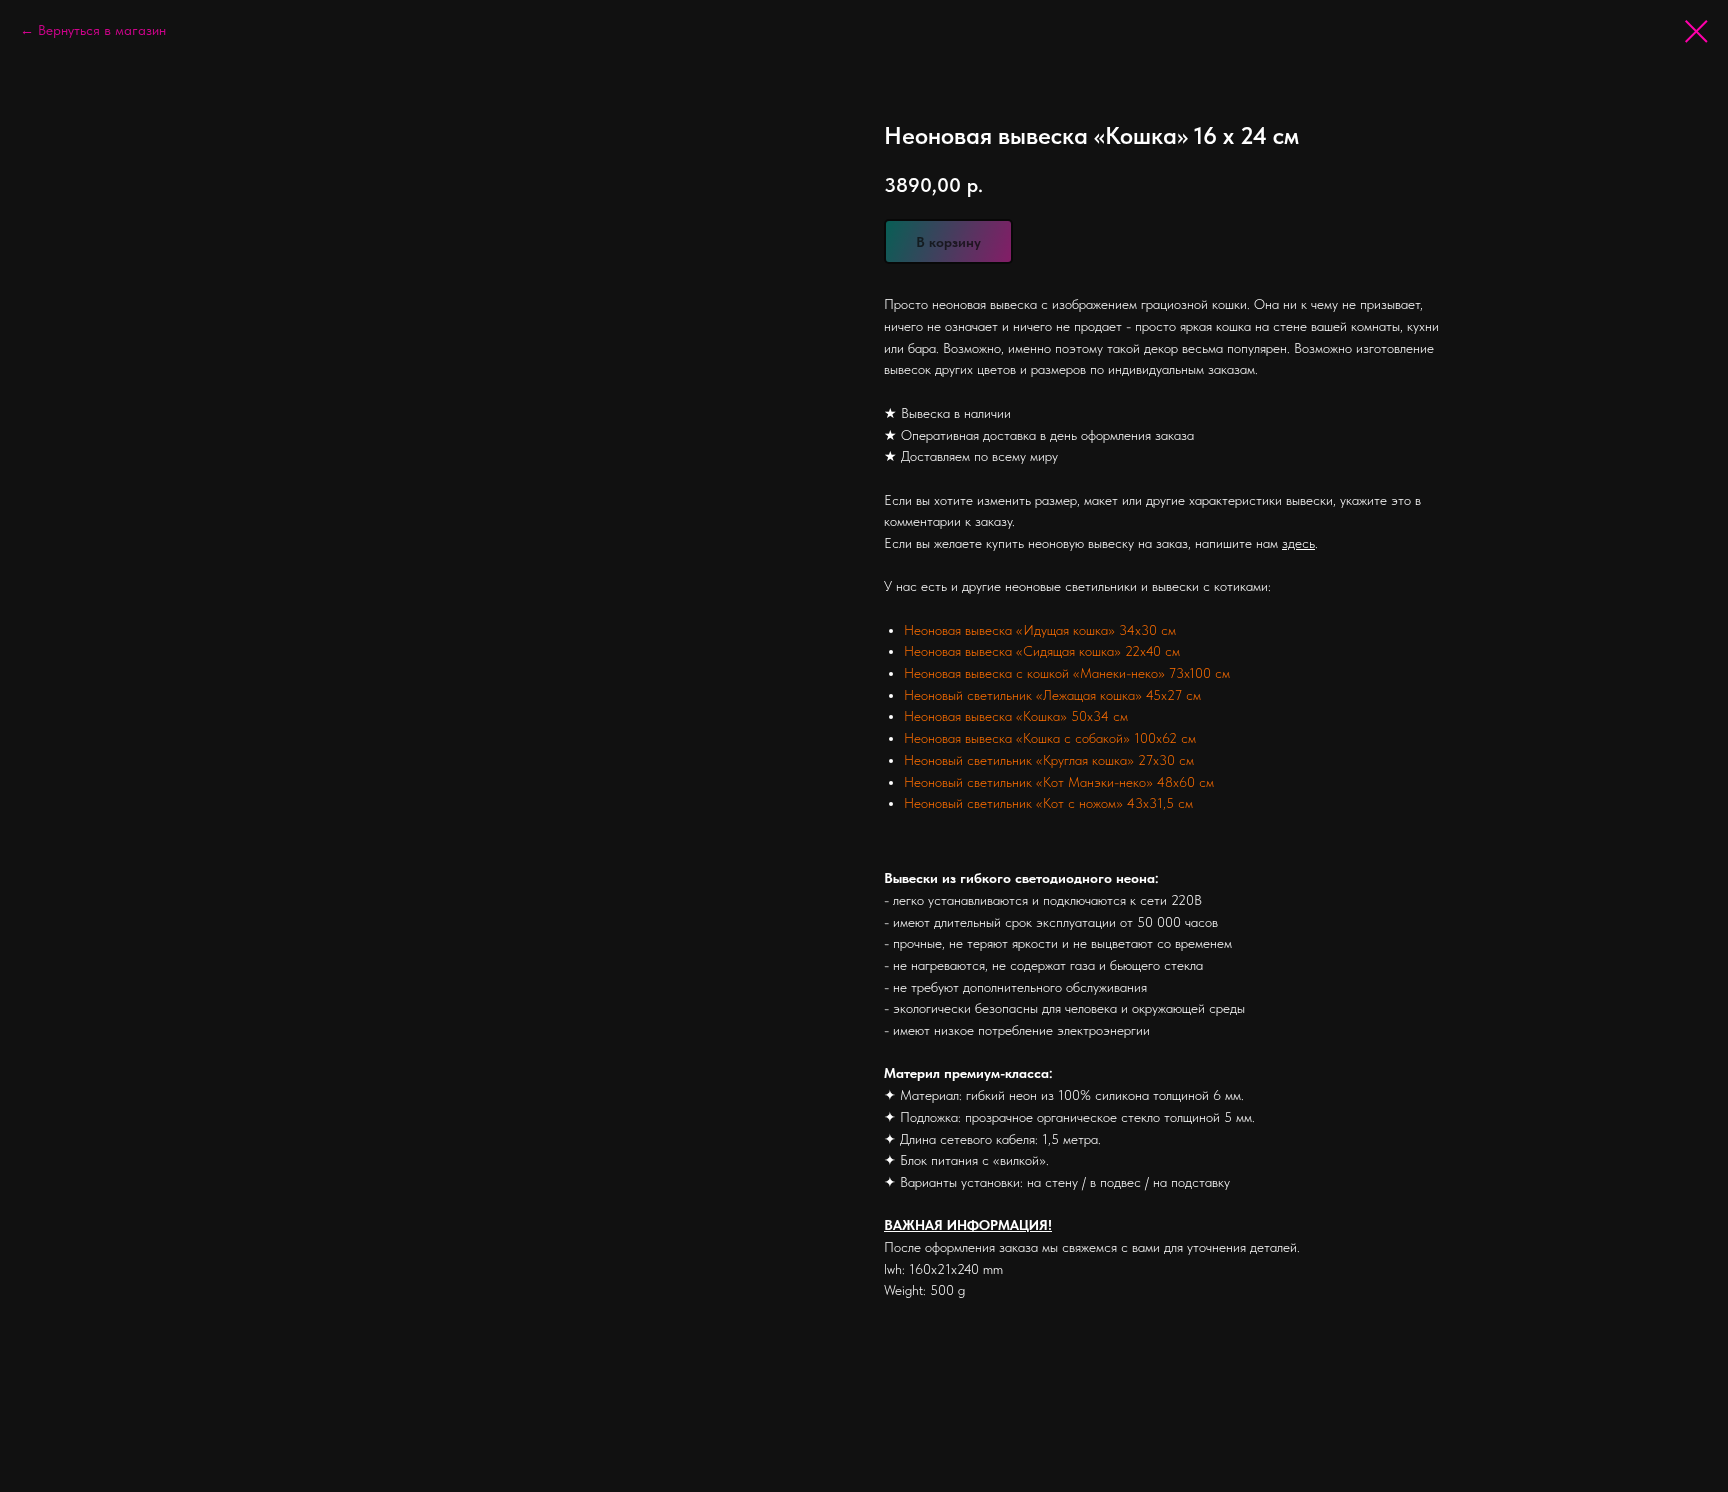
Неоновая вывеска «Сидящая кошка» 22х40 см (1042, 651)
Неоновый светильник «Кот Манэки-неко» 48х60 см (1059, 782)
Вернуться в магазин (102, 30)
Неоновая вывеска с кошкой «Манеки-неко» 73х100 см (1067, 673)
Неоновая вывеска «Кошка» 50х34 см (1016, 716)
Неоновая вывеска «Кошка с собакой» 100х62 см (1050, 738)
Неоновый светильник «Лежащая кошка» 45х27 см (1052, 695)
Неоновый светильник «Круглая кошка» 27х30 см (1049, 760)
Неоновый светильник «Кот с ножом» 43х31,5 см (1048, 803)
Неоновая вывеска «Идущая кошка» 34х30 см (1040, 630)
